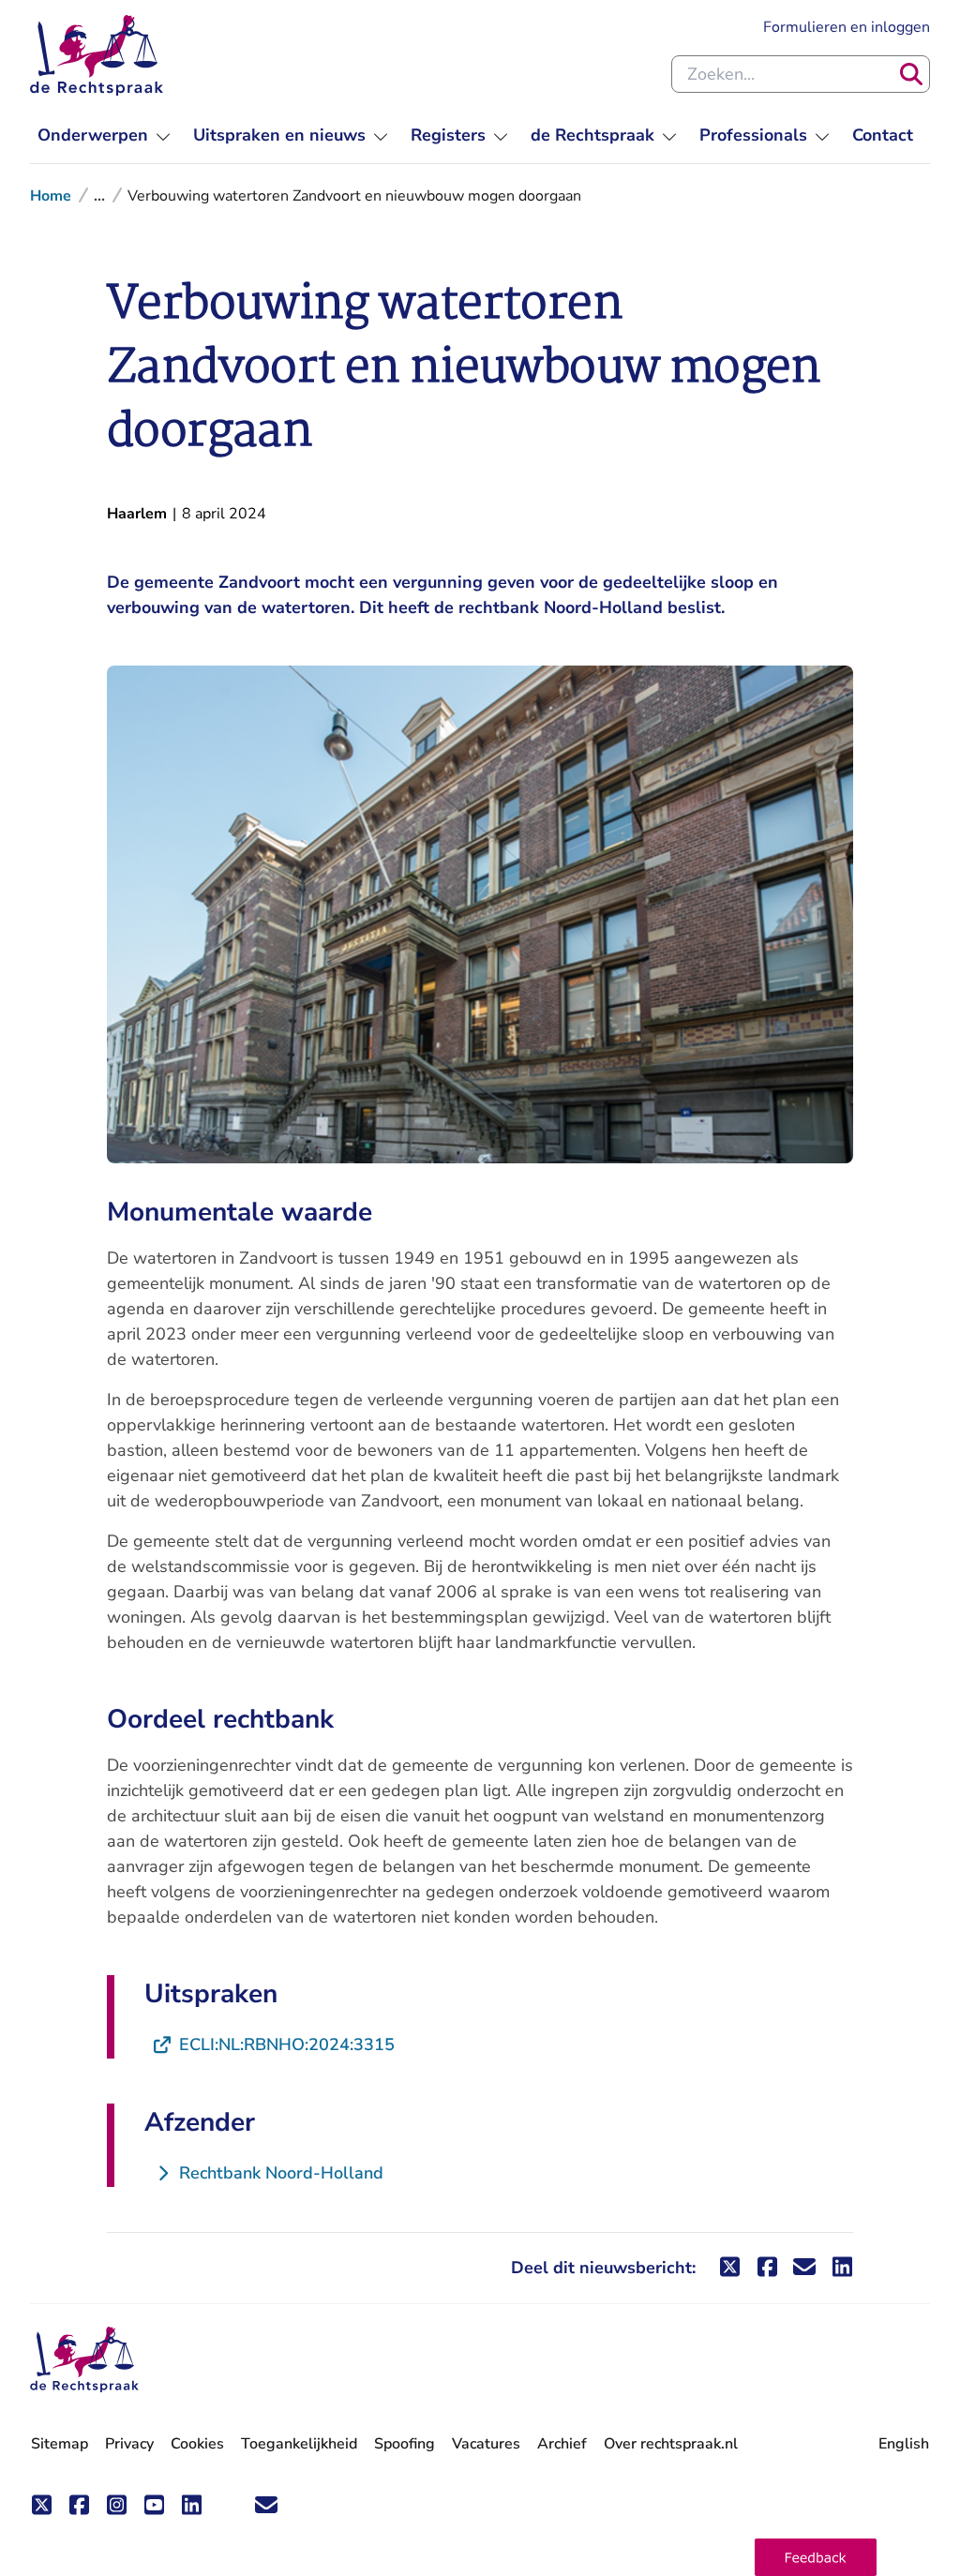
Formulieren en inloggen (847, 27)
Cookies (197, 2444)
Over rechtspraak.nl (671, 2444)
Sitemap (60, 2444)
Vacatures (486, 2444)
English (904, 2444)
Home (51, 196)
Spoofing (405, 2444)
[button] (816, 2557)
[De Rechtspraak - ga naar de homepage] (97, 55)
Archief (562, 2444)
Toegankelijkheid (299, 2444)
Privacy (129, 2444)
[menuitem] (104, 135)
